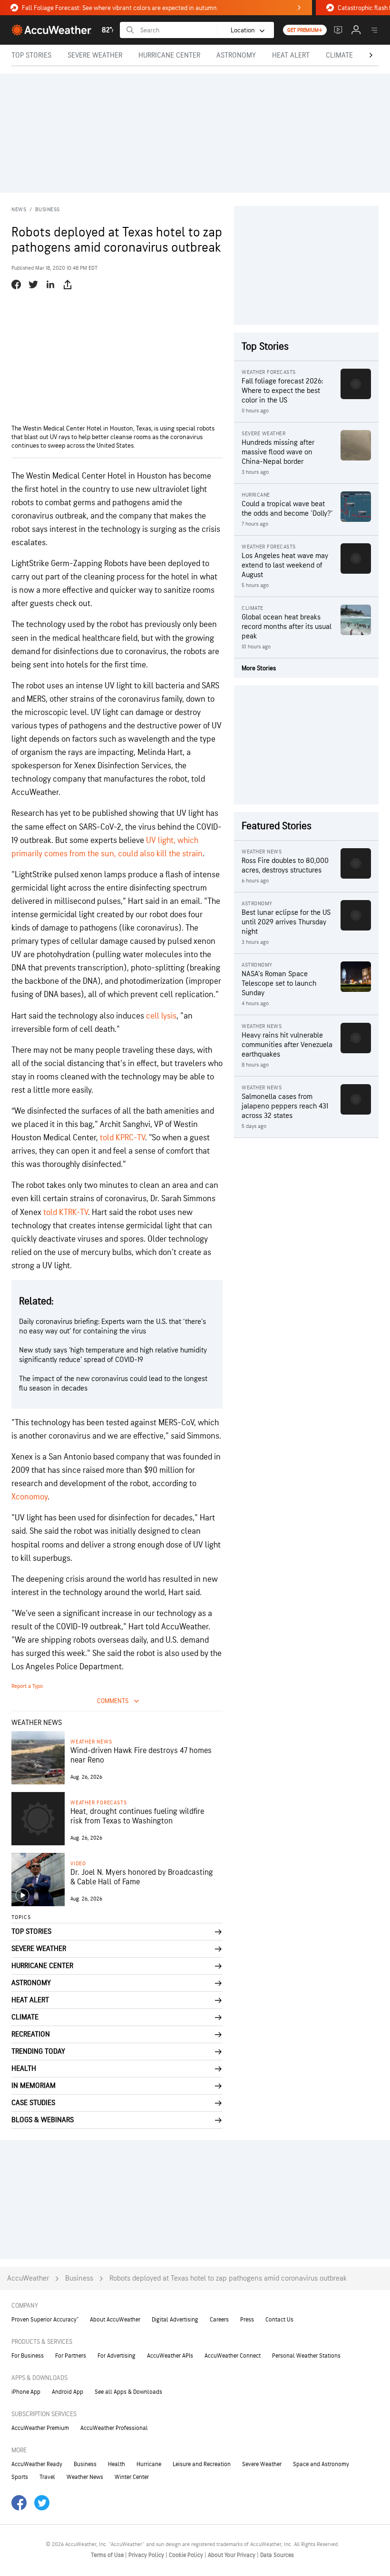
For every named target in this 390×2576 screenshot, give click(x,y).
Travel (47, 2477)
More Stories (259, 668)
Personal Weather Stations (306, 2356)
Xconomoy (29, 1497)
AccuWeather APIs (170, 2356)
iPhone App (26, 2392)
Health (117, 2464)
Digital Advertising (175, 2320)
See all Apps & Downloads (128, 2392)
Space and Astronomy (321, 2464)
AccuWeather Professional (114, 2428)
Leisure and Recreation (202, 2464)
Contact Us (279, 2320)
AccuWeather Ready (37, 2464)
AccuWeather (28, 2278)
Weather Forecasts (98, 1803)
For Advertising (117, 2356)
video (78, 1864)
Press (247, 2320)
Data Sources (277, 2555)
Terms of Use (108, 2555)
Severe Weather (262, 2464)
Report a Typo (27, 1686)
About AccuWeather (115, 2320)
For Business (28, 2356)
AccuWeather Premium (40, 2428)
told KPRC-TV (122, 1138)
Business (48, 210)
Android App (68, 2392)
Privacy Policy (147, 2555)
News (19, 210)
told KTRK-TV (66, 1212)
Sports (20, 2477)
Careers (219, 2320)
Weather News (91, 1742)
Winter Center (132, 2477)
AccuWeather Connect (233, 2356)
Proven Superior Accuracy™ (45, 2320)
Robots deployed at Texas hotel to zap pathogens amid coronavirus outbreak (228, 2278)
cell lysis (161, 1016)
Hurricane (149, 2464)
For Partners (71, 2356)
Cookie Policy (187, 2555)
